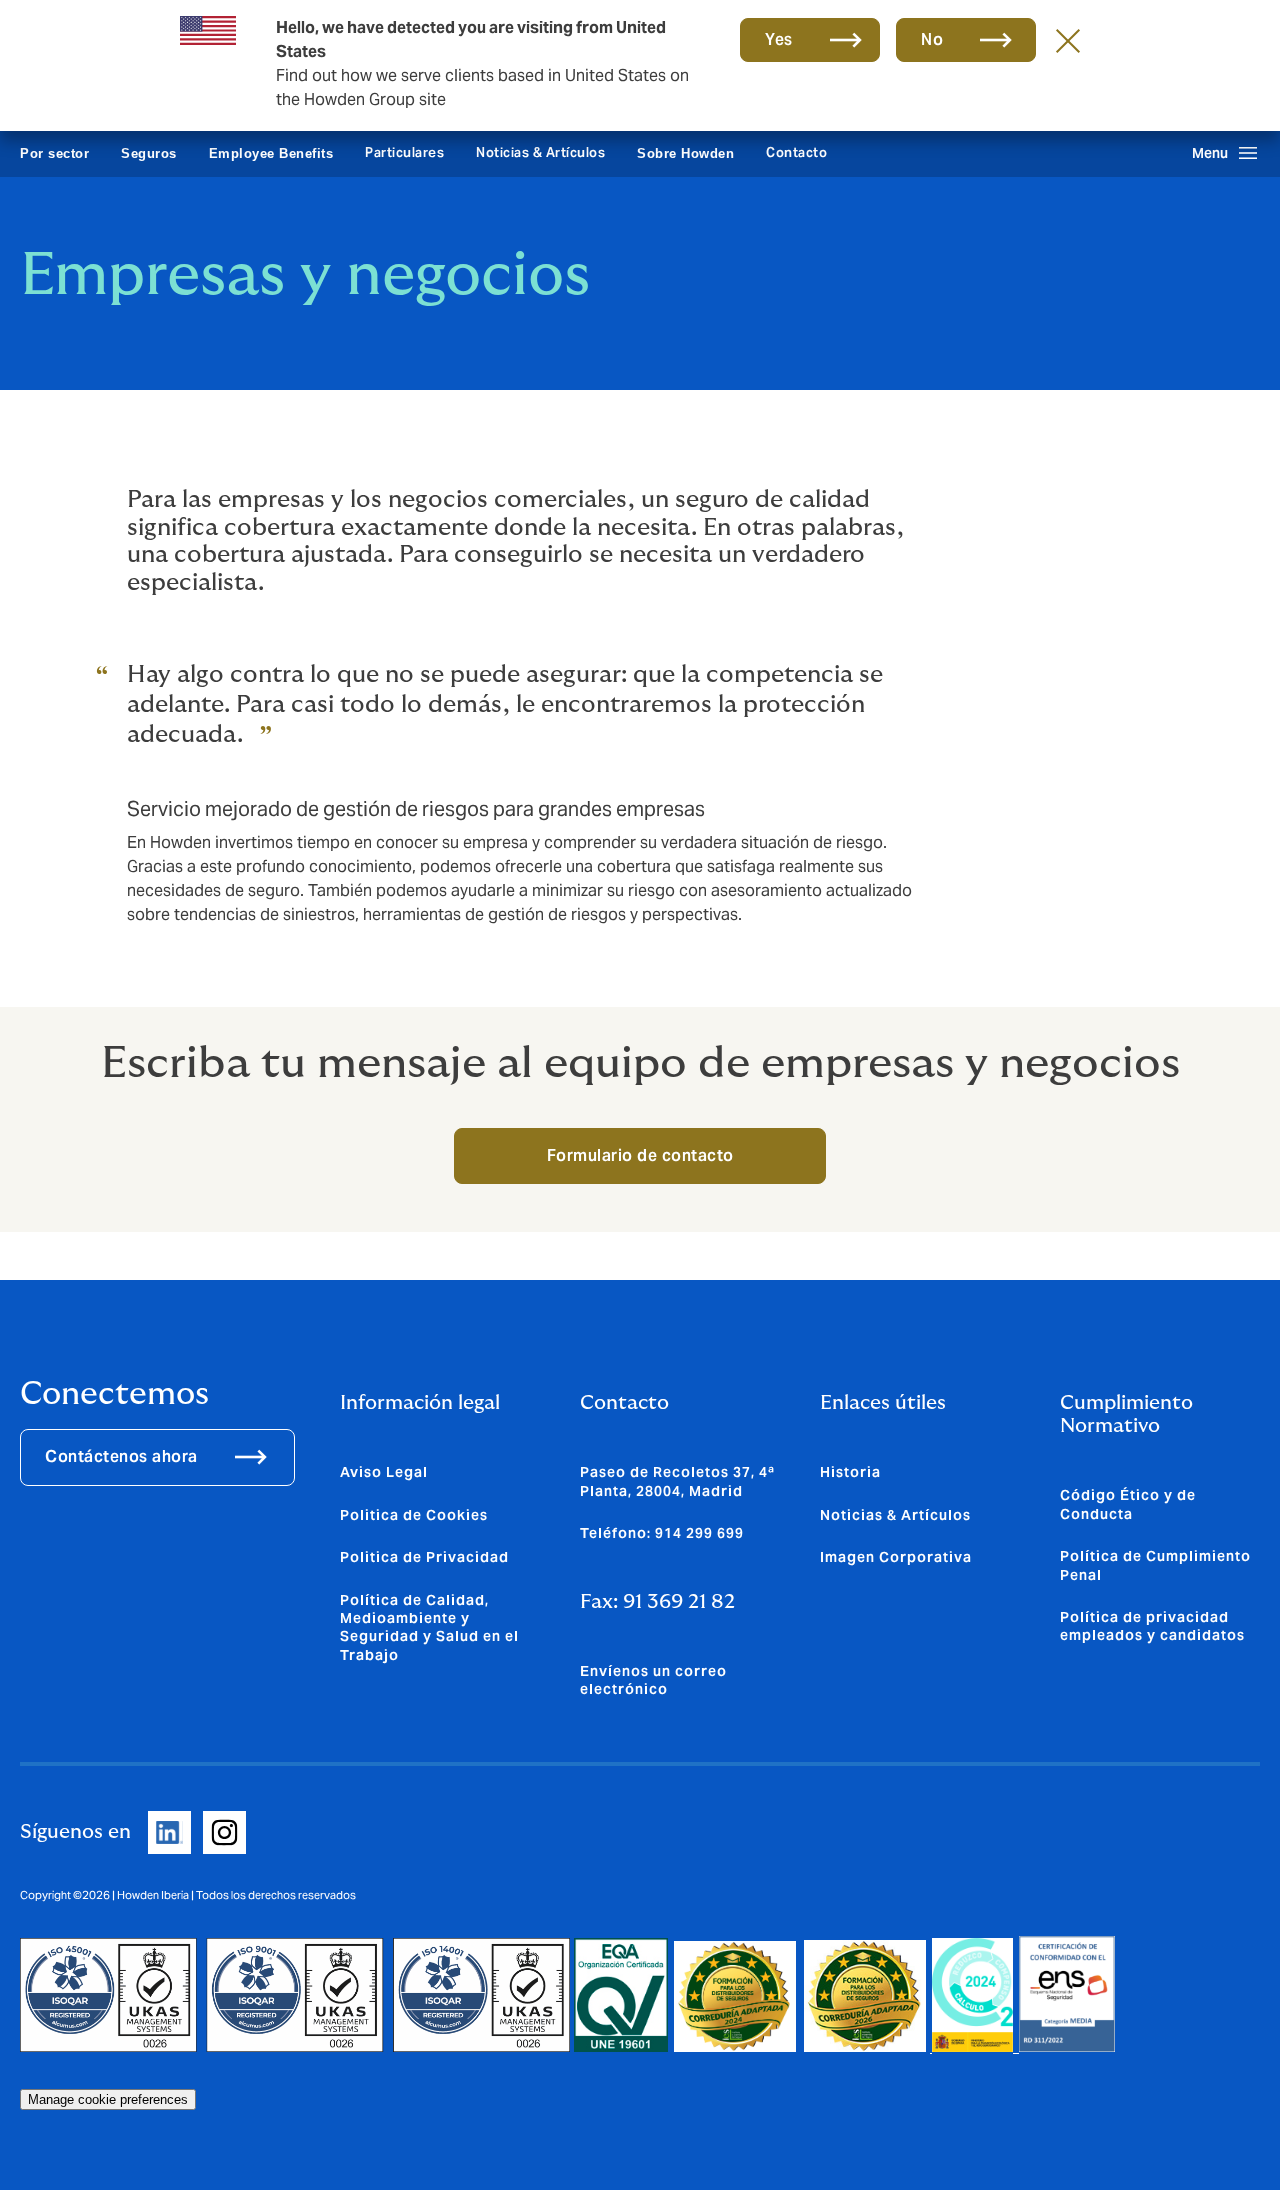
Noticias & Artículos (540, 152)
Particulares (404, 152)
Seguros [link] (149, 153)
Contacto (796, 152)
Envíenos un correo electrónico (653, 1680)
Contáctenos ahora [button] (121, 1456)
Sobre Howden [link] (685, 153)
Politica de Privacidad (424, 1557)
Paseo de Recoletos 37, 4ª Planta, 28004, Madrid (677, 1481)
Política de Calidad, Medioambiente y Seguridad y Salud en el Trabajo (429, 1627)
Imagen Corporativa (896, 1557)
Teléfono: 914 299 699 (662, 1533)
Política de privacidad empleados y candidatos (1152, 1626)
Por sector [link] (54, 153)
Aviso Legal (384, 1472)
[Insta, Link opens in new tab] (224, 1832)
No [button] (932, 39)
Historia (850, 1472)
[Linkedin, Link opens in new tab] (169, 1832)
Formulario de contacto (640, 1155)
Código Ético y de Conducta (1128, 1504)
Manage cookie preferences (108, 2099)
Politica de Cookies (414, 1515)
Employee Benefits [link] (271, 153)
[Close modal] (1068, 40)
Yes (779, 39)
